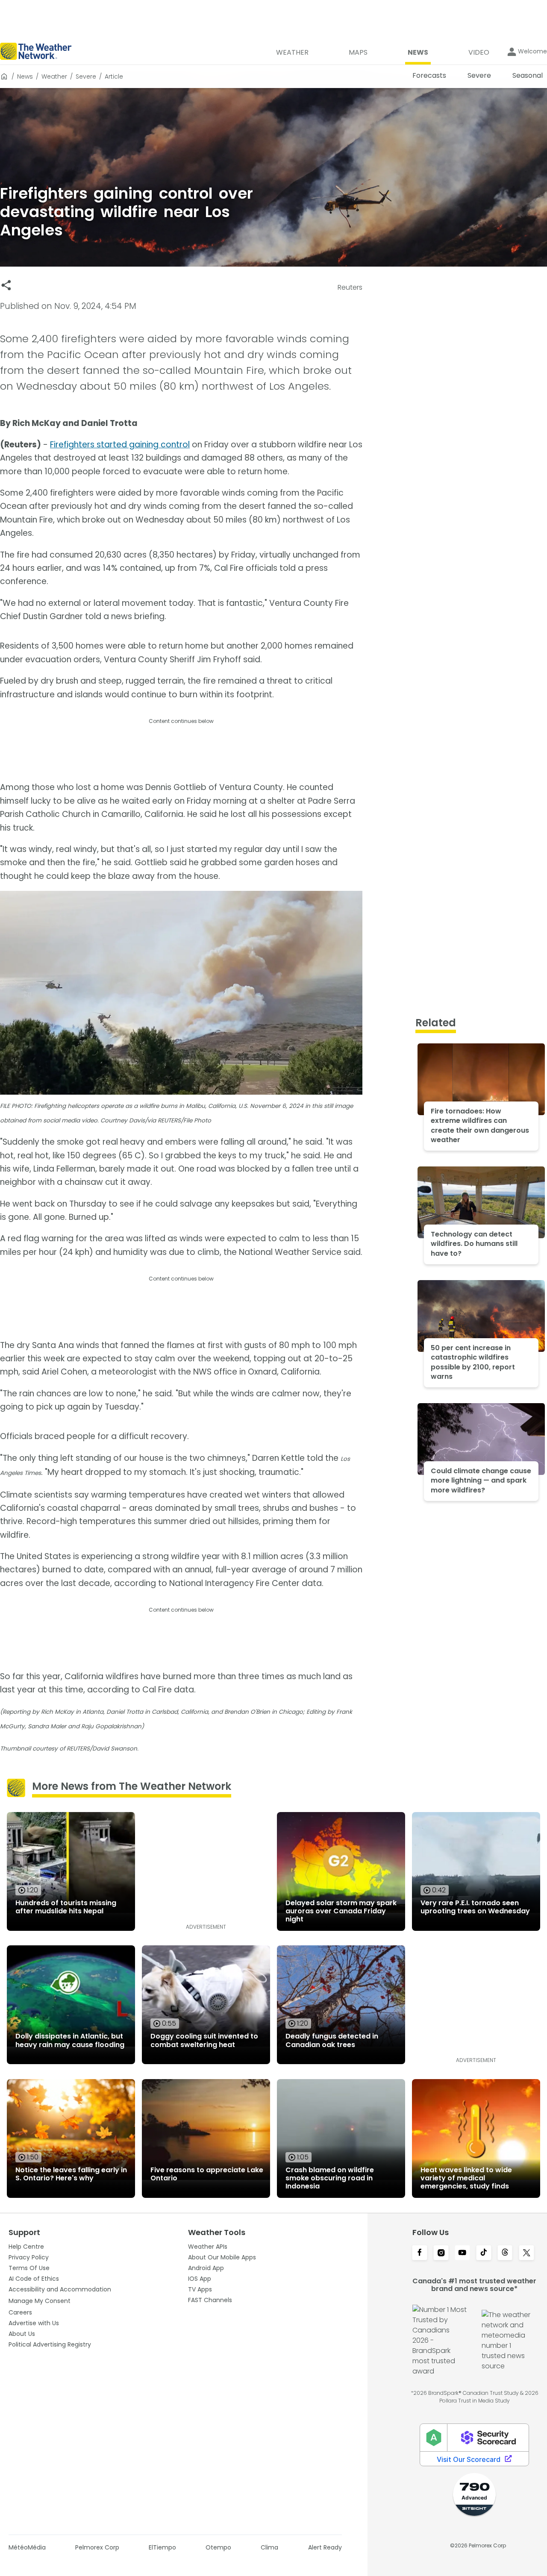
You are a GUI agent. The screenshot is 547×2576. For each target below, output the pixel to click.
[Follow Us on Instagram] (441, 2253)
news (25, 76)
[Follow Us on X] (526, 2253)
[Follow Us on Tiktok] (484, 2253)
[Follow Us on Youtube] (462, 2253)
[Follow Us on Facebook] (420, 2253)
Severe (86, 76)
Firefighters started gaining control (120, 445)
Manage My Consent (40, 2301)
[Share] (6, 285)
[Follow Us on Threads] (505, 2253)
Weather (54, 76)
